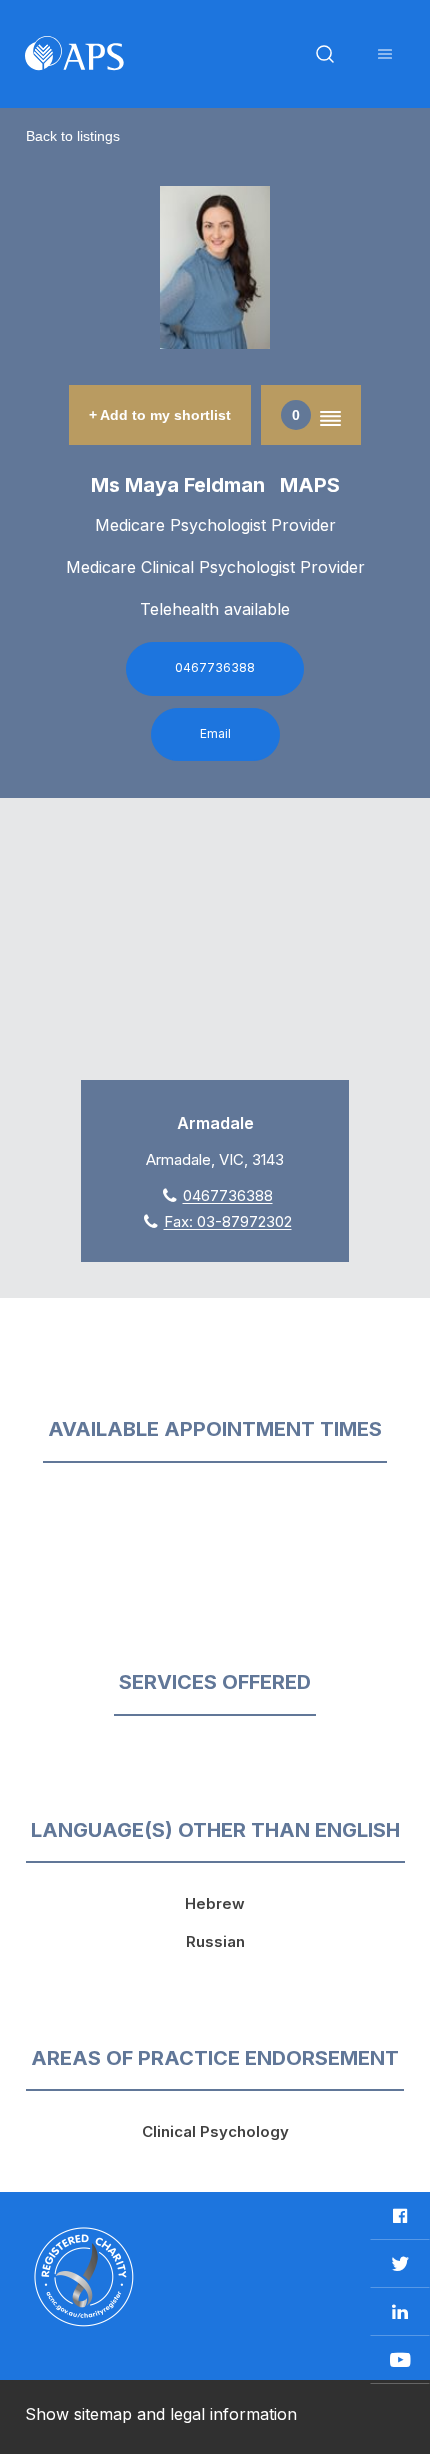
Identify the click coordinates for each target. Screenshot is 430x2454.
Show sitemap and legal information (161, 2414)
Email (215, 733)
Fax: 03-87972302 (228, 1221)
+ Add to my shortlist (160, 415)
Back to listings (73, 136)
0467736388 (215, 667)
